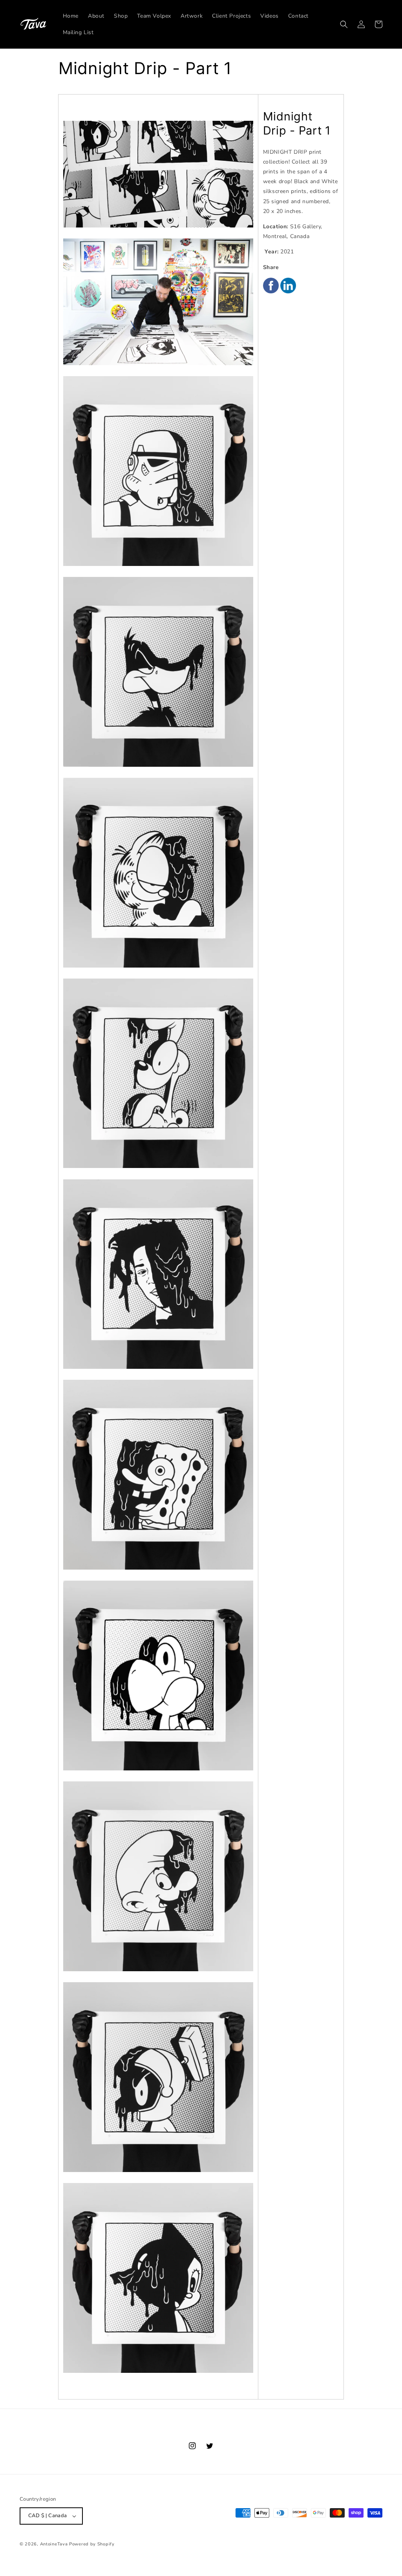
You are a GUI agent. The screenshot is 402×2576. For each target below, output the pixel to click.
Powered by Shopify (92, 2544)
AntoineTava (54, 2544)
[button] (344, 24)
